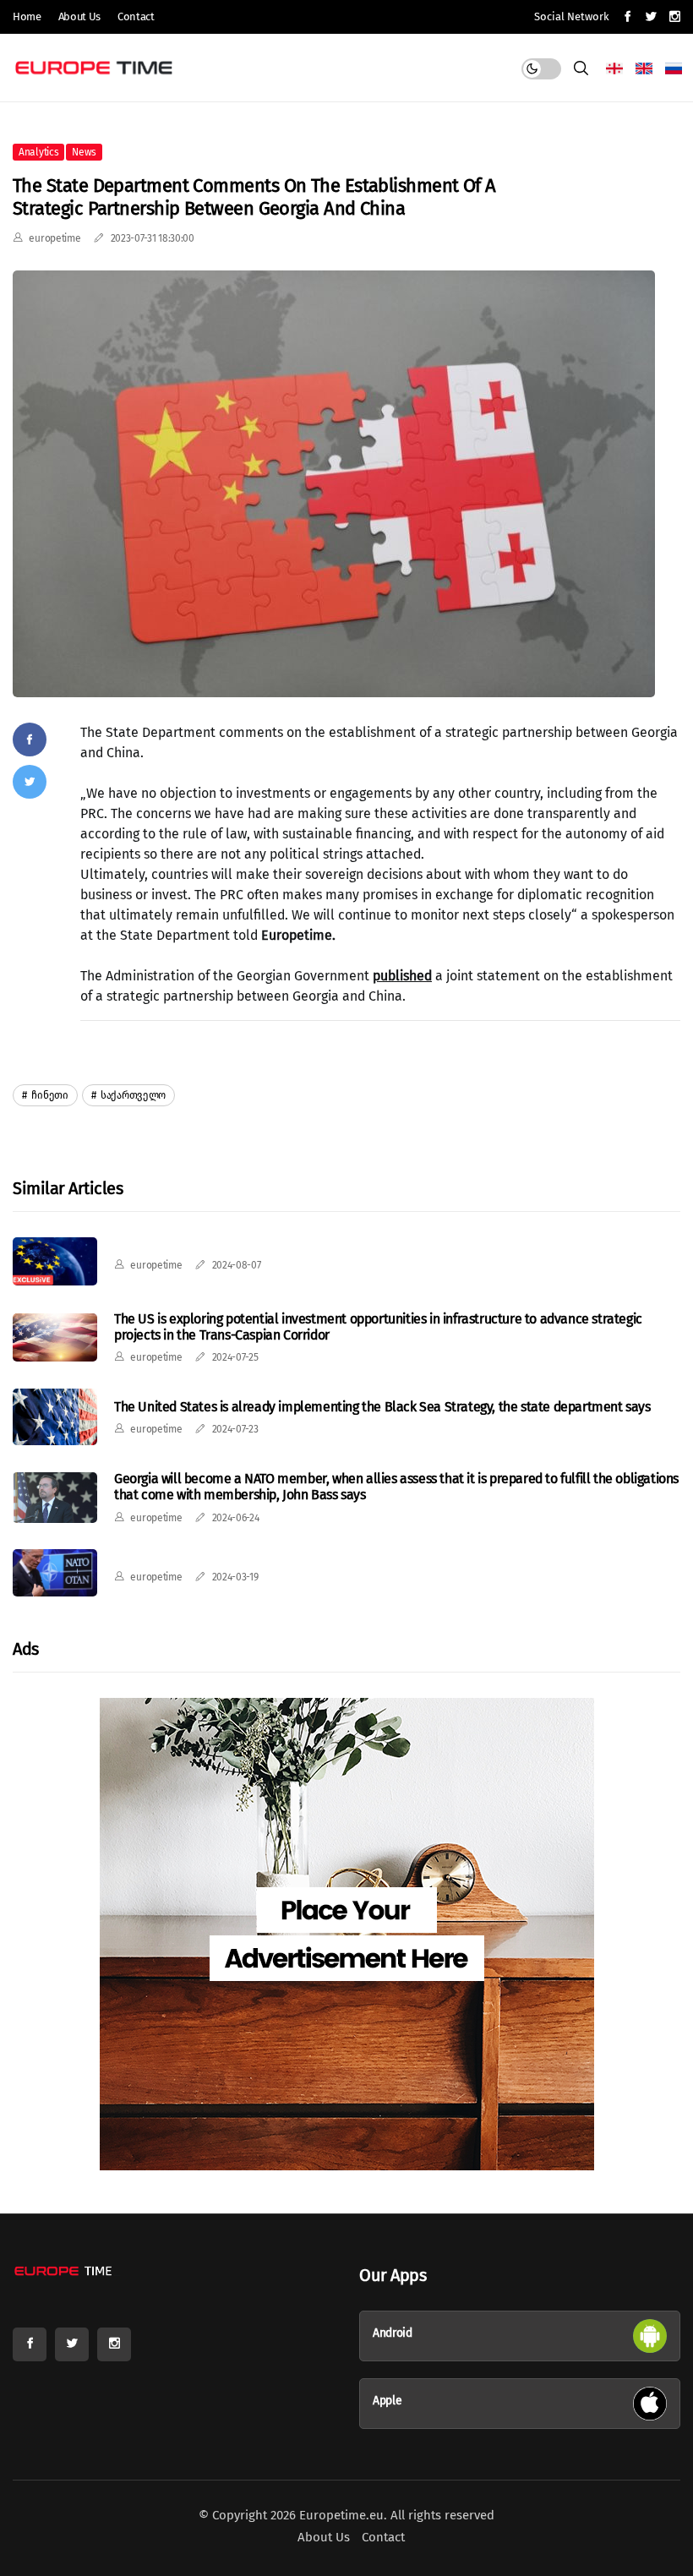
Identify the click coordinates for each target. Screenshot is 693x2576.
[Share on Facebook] (30, 740)
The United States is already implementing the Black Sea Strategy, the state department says (382, 1407)
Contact (136, 16)
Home (27, 16)
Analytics (38, 152)
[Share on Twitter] (30, 782)
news (84, 152)
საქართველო (132, 1095)
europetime (55, 238)
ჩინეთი (49, 1095)
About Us (79, 16)
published (402, 976)
